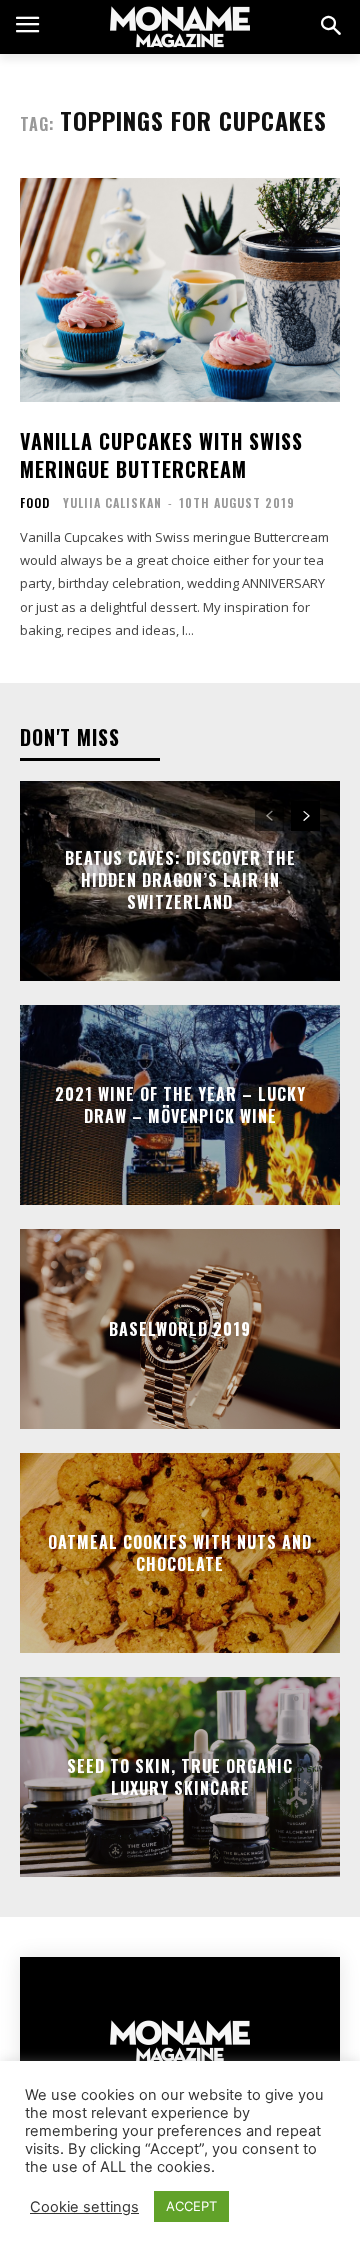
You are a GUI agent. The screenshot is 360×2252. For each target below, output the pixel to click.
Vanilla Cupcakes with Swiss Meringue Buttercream (161, 455)
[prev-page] (269, 816)
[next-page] (305, 816)
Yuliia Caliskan (112, 502)
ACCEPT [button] (191, 2206)
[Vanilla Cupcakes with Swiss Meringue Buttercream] (180, 290)
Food (35, 503)
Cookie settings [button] (84, 2207)
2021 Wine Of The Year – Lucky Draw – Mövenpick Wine (180, 1104)
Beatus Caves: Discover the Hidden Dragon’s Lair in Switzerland (180, 880)
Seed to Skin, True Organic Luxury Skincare (180, 1776)
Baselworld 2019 (180, 1328)
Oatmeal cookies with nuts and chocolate (180, 1552)
